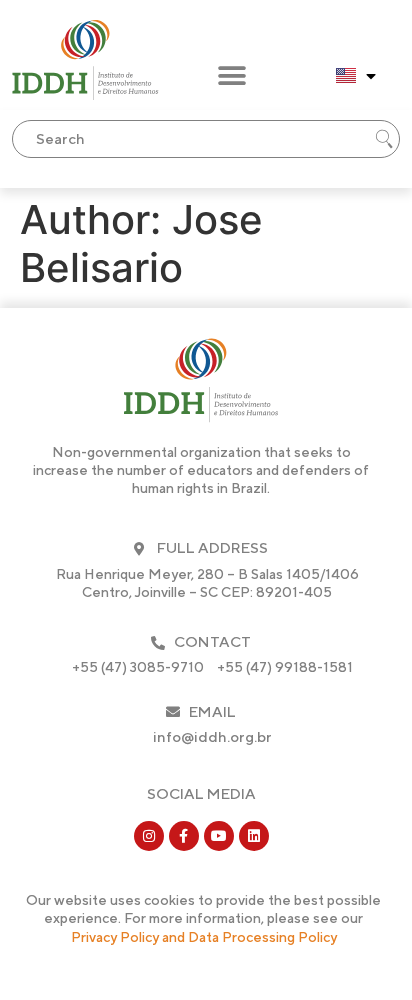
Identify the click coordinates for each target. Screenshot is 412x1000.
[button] (231, 76)
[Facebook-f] (184, 836)
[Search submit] (384, 139)
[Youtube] (219, 836)
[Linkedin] (254, 836)
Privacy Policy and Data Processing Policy (204, 937)
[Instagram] (149, 836)
